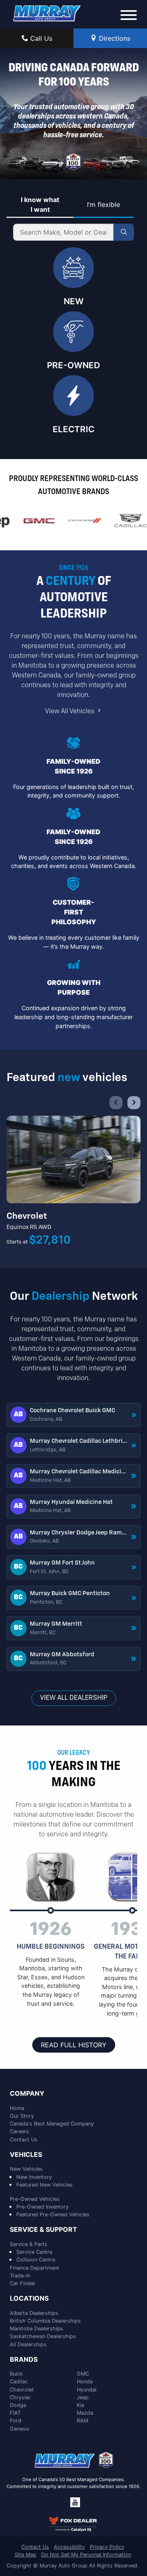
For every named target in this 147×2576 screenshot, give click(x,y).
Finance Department (35, 2268)
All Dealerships (28, 2344)
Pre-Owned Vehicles (35, 2199)
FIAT (15, 2413)
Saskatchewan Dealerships (43, 2336)
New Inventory (34, 2177)
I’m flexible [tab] (104, 204)
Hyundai (87, 2390)
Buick (16, 2374)
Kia (80, 2405)
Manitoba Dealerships (37, 2329)
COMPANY (27, 2094)
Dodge (18, 2405)
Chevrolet (22, 2390)
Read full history (74, 2045)
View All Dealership (74, 1698)
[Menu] (129, 16)
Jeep (83, 2397)
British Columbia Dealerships (45, 2321)
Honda (85, 2381)
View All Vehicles (70, 712)
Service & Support (43, 2230)
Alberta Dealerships (34, 2313)
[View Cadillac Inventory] (126, 521)
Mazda (85, 2413)
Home (17, 2108)
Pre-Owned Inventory (42, 2207)
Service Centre (34, 2252)
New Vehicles (26, 2169)
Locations (29, 2299)
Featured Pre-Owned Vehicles (53, 2214)
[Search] (124, 232)
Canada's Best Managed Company (52, 2124)
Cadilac (19, 2381)
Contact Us (24, 2140)
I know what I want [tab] (40, 204)
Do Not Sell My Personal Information (86, 2555)
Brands (24, 2360)
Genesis (20, 2429)
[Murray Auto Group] (47, 13)
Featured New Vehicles (45, 2185)
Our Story (22, 2116)
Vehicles (26, 2155)
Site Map (26, 2555)
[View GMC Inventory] (35, 521)
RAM (82, 2421)
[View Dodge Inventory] (80, 521)
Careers (19, 2131)
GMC (83, 2374)
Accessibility (69, 2547)
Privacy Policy (107, 2547)
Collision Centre (36, 2260)
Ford (16, 2421)
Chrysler (20, 2397)
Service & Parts (29, 2244)
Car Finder (23, 2283)
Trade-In (20, 2276)
